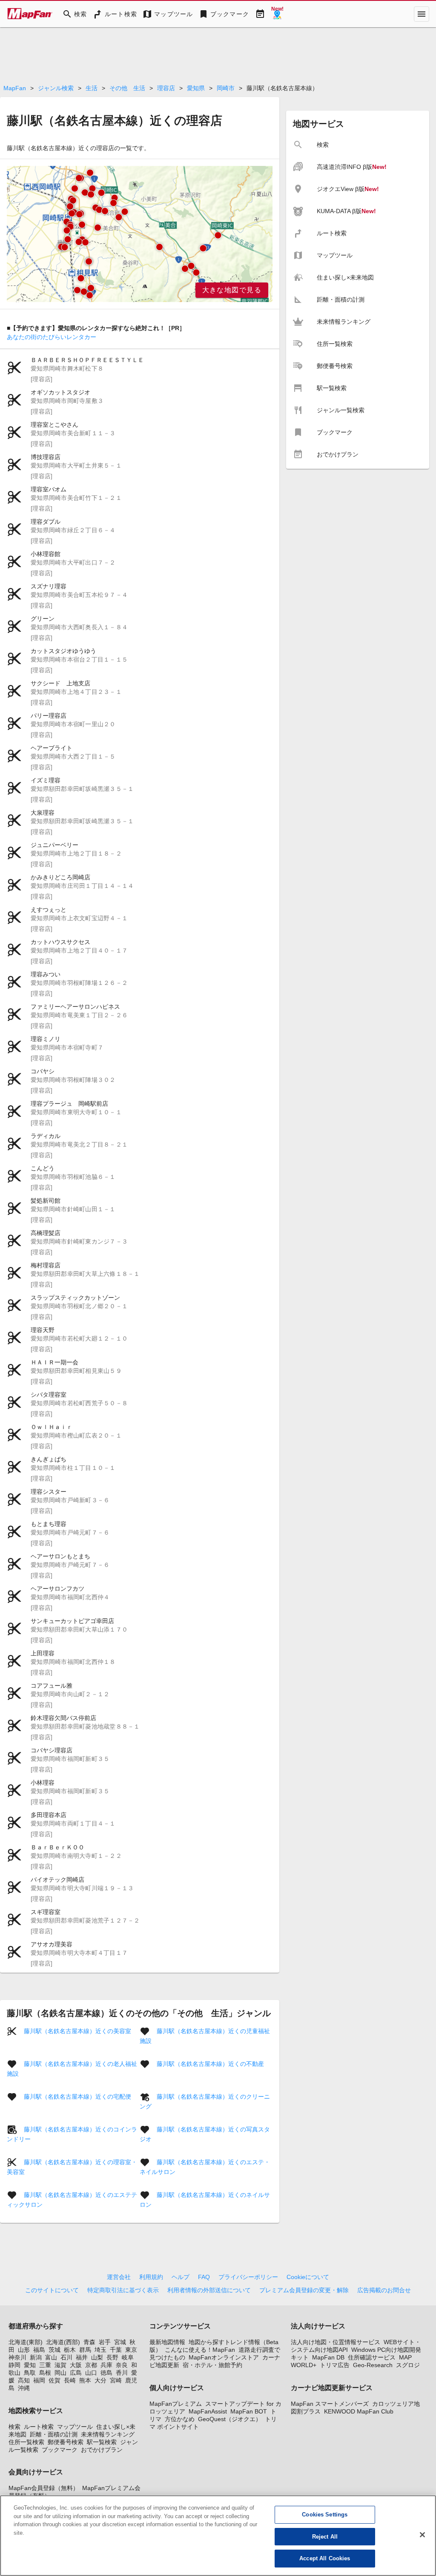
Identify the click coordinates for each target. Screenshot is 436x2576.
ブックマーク (60, 2450)
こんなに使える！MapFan (200, 2350)
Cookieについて (308, 2277)
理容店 (166, 88)
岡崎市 (226, 88)
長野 (112, 2357)
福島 (39, 2350)
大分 (100, 2380)
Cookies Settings (325, 2515)
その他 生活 (127, 88)
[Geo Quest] (277, 14)
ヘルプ (181, 2277)
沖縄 (24, 2388)
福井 (82, 2357)
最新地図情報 (167, 2342)
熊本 (85, 2380)
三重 (45, 2365)
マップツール (75, 2427)
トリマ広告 (335, 2365)
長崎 (70, 2380)
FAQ (204, 2277)
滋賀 (60, 2365)
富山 (51, 2357)
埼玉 (100, 2350)
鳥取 (30, 2373)
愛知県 (196, 88)
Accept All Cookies (325, 2558)
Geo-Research (373, 2365)
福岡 (39, 2380)
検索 (14, 2427)
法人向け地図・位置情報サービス (336, 2342)
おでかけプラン (102, 2450)
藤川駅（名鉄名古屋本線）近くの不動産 (210, 2064)
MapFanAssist (208, 2411)
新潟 (36, 2357)
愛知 (30, 2365)
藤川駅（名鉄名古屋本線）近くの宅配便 (77, 2097)
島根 (45, 2373)
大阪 (76, 2365)
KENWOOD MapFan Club (359, 2411)
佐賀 (54, 2380)
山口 (91, 2373)
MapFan (15, 88)
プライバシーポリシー (248, 2277)
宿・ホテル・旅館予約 (212, 2365)
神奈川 (17, 2357)
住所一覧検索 (26, 2442)
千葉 (116, 2350)
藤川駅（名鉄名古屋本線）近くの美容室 (77, 2031)
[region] (140, 234)
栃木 (70, 2350)
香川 (122, 2373)
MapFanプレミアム (176, 2404)
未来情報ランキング (108, 2434)
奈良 (122, 2365)
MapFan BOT (249, 2411)
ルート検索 (39, 2427)
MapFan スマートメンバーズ (330, 2404)
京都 (91, 2365)
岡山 (60, 2373)
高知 (24, 2380)
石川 (66, 2357)
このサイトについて (52, 2290)
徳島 (106, 2373)
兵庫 (106, 2365)
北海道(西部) (63, 2342)
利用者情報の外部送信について (209, 2290)
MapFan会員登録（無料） (44, 2488)
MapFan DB (328, 2357)
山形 (24, 2350)
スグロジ (408, 2365)
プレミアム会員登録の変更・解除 (304, 2290)
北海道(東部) (26, 2342)
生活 (92, 88)
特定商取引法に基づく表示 (123, 2290)
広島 (76, 2373)
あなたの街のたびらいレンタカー (52, 337)
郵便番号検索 (66, 2442)
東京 (131, 2350)
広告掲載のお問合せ (384, 2290)
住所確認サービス (372, 2357)
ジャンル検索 (56, 88)
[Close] (422, 2535)
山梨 (97, 2357)
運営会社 (119, 2277)
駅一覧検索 (102, 2442)
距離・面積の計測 (54, 2434)
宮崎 (116, 2380)
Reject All (325, 2537)
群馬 (85, 2350)
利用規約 (151, 2277)
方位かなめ (180, 2419)
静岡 (14, 2365)
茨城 (54, 2350)
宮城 (120, 2342)
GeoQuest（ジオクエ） (230, 2419)
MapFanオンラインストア (224, 2357)
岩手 (105, 2342)
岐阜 (128, 2357)
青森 (89, 2342)
